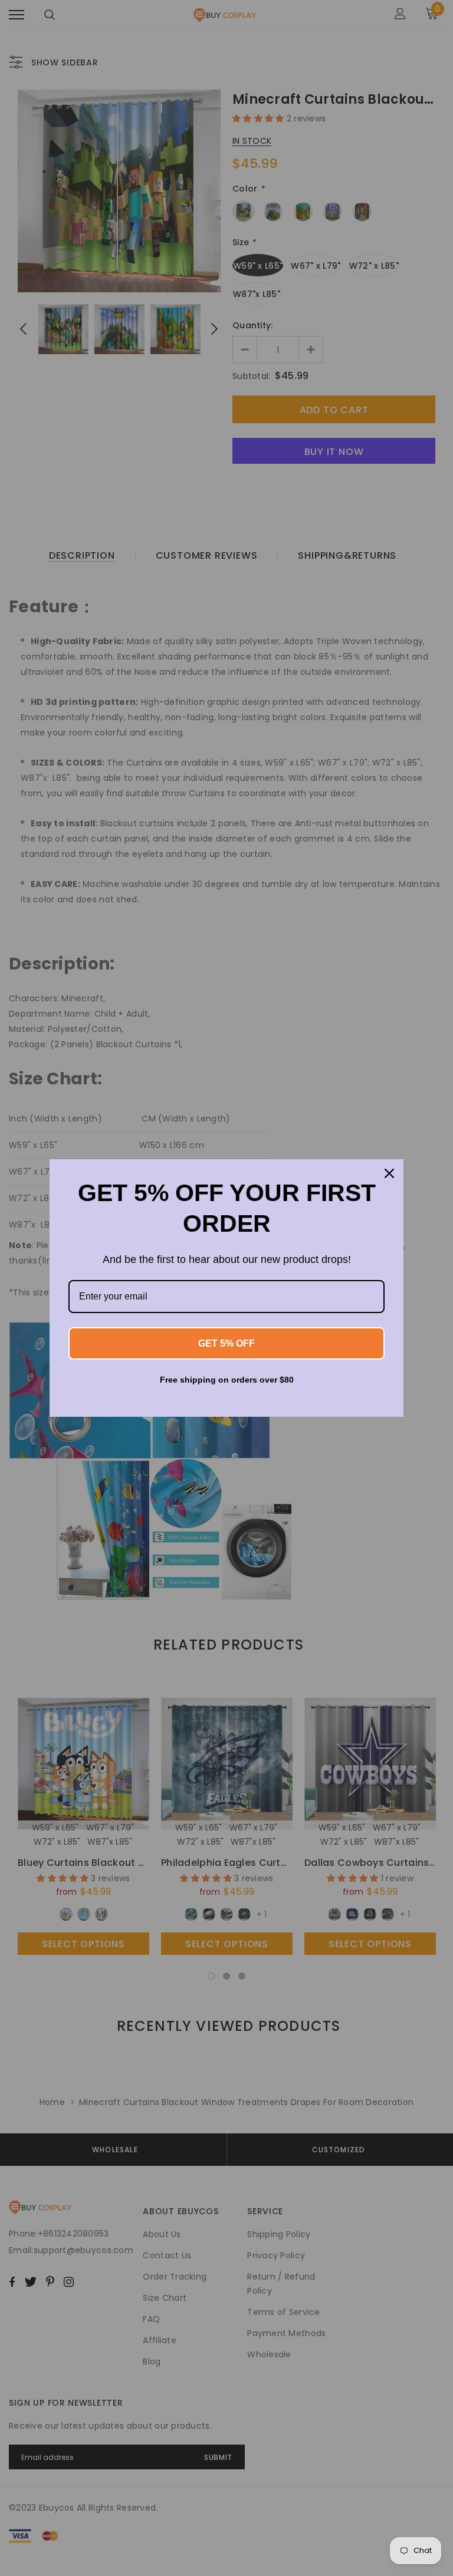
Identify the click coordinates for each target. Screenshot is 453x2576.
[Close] (389, 1173)
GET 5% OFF (226, 1343)
